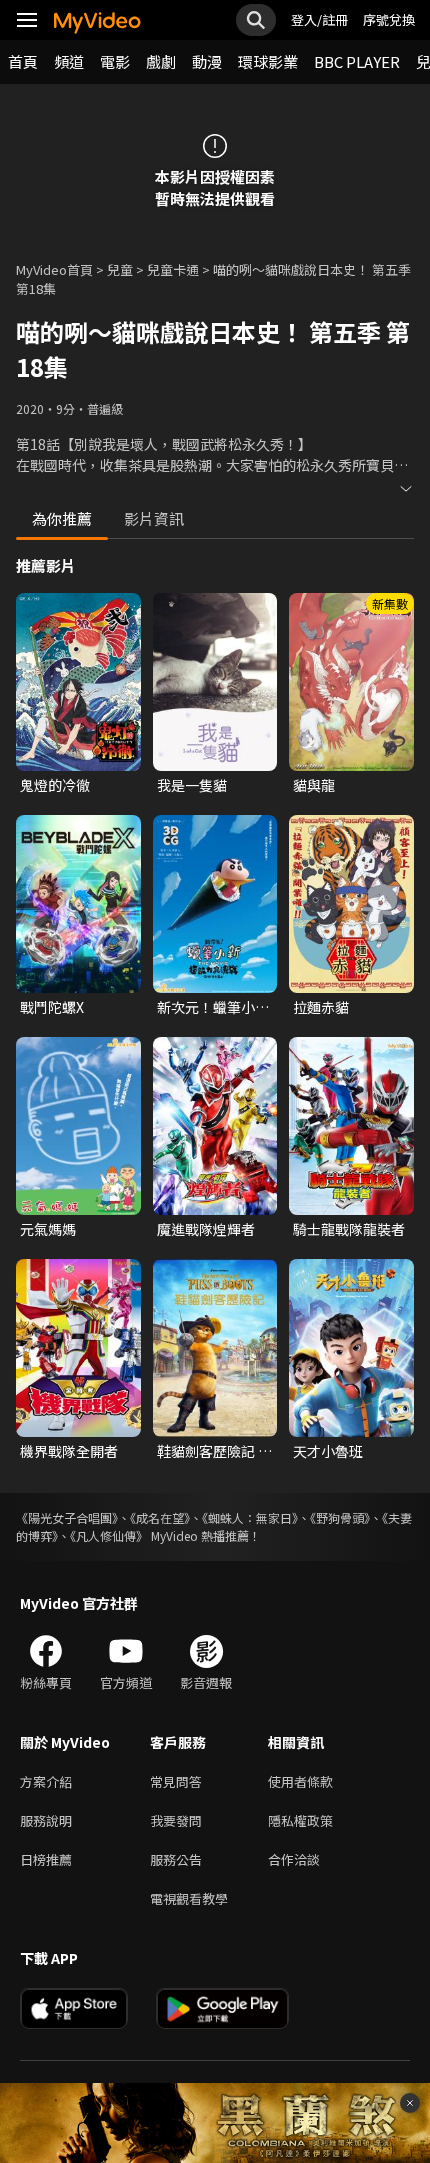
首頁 (23, 61)
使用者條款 (300, 1781)
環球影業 (268, 61)
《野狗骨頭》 (340, 1517)
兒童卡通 (173, 269)
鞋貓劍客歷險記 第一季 (214, 1451)
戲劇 (161, 61)
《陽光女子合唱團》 (67, 1517)
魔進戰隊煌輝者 (206, 1229)
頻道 (69, 61)
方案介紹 (46, 1781)
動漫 (207, 61)
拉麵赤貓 (321, 1007)
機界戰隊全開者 (69, 1451)
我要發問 (176, 1820)
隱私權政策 (300, 1820)
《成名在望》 (160, 1517)
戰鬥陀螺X (52, 1007)
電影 (115, 61)
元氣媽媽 (48, 1229)
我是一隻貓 (192, 785)
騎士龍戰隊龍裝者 (349, 1229)
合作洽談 (294, 1859)
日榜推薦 (46, 1859)
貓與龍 (314, 785)
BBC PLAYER (357, 61)
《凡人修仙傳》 (109, 1535)
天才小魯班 (328, 1451)
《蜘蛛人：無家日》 (250, 1517)
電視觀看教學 (189, 1898)
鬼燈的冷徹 (55, 785)
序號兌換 (389, 19)
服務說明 (46, 1820)
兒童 (120, 269)
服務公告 (176, 1859)
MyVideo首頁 (54, 269)
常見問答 (176, 1781)
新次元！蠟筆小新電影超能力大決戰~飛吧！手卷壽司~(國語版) (214, 1007)
